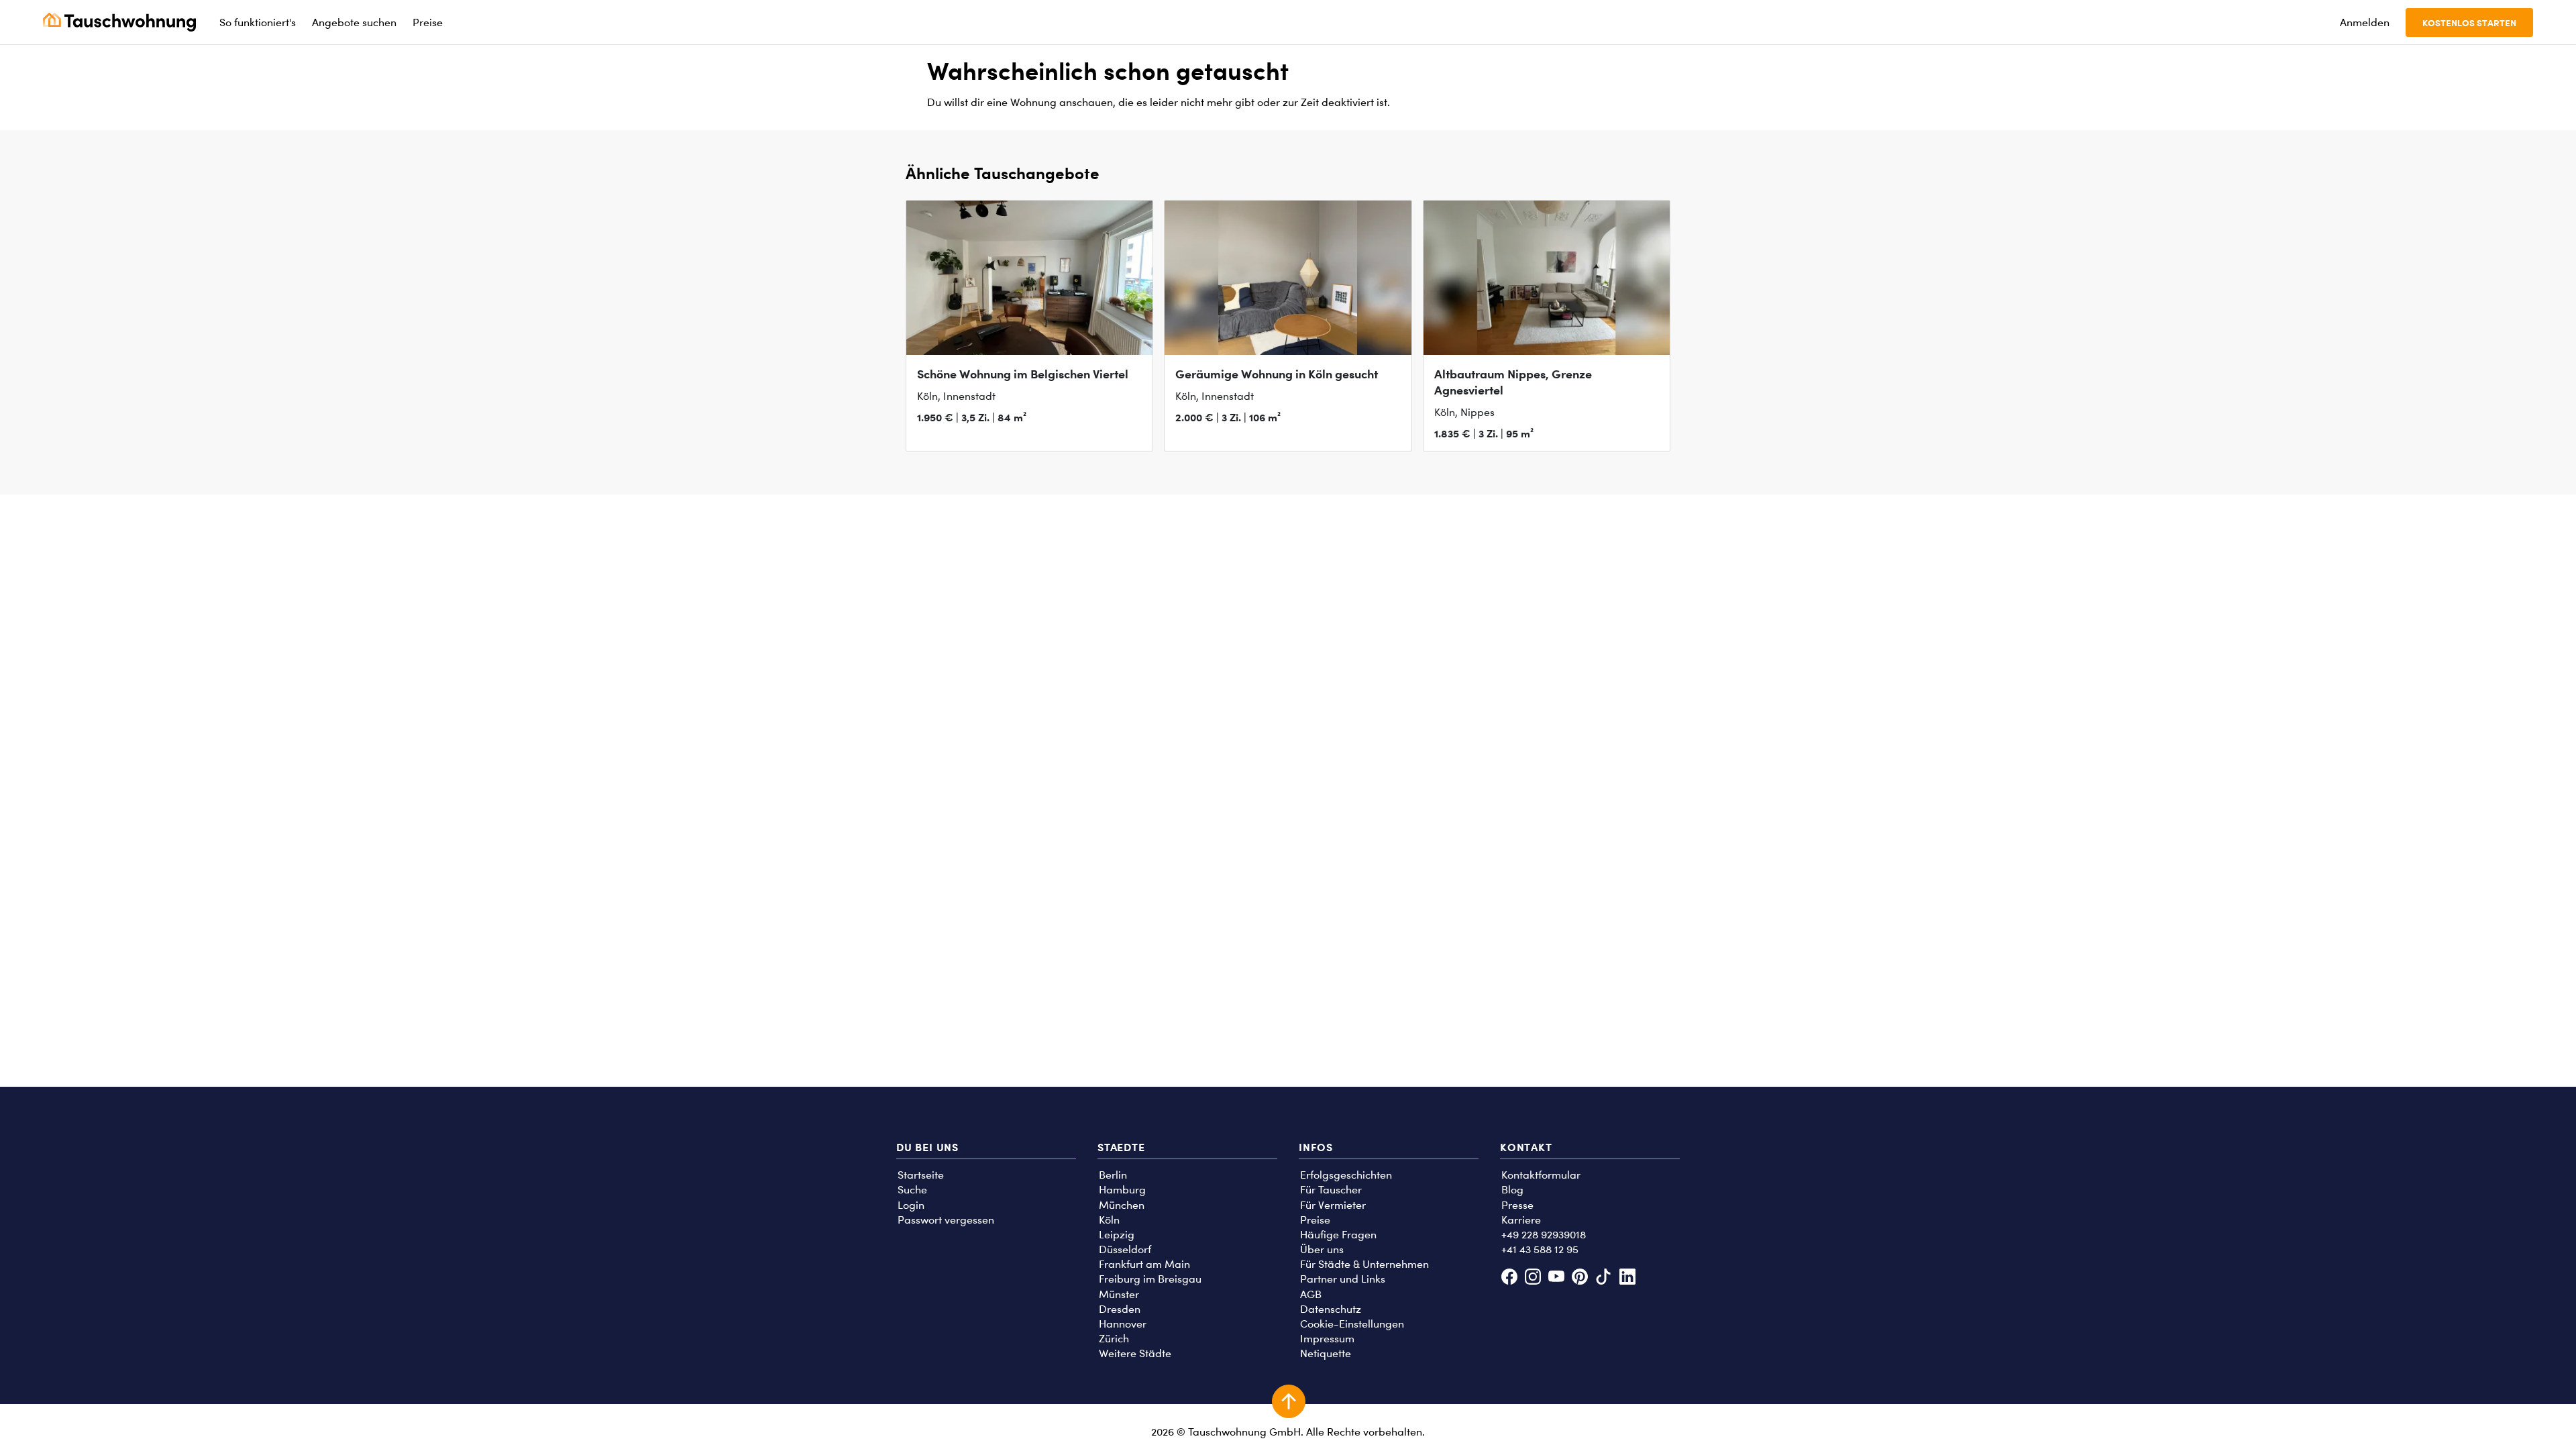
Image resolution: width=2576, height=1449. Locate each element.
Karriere (1521, 1220)
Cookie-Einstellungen (1352, 1324)
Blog (1512, 1190)
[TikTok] (1604, 1278)
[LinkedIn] (1627, 1278)
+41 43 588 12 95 (1540, 1249)
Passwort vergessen (946, 1220)
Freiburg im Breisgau (1150, 1279)
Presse (1517, 1205)
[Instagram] (1533, 1278)
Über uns (1322, 1249)
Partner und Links (1343, 1279)
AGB (1311, 1294)
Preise (1315, 1220)
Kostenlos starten (2469, 22)
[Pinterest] (1580, 1278)
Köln (1109, 1220)
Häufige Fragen (1338, 1235)
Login (911, 1205)
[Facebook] (1509, 1278)
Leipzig (1117, 1235)
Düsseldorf (1125, 1249)
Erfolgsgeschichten (1346, 1175)
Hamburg (1122, 1190)
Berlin (1113, 1175)
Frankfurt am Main (1144, 1264)
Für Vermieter (1333, 1205)
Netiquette (1326, 1353)
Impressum (1327, 1339)
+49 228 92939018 (1544, 1235)
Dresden (1120, 1309)
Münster (1119, 1294)
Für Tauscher (1331, 1190)
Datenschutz (1331, 1309)
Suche (912, 1190)
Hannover (1123, 1324)
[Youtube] (1556, 1278)
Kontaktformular (1541, 1175)
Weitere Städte (1135, 1353)
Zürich (1114, 1339)
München (1122, 1205)
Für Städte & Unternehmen (1364, 1264)
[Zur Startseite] (119, 22)
